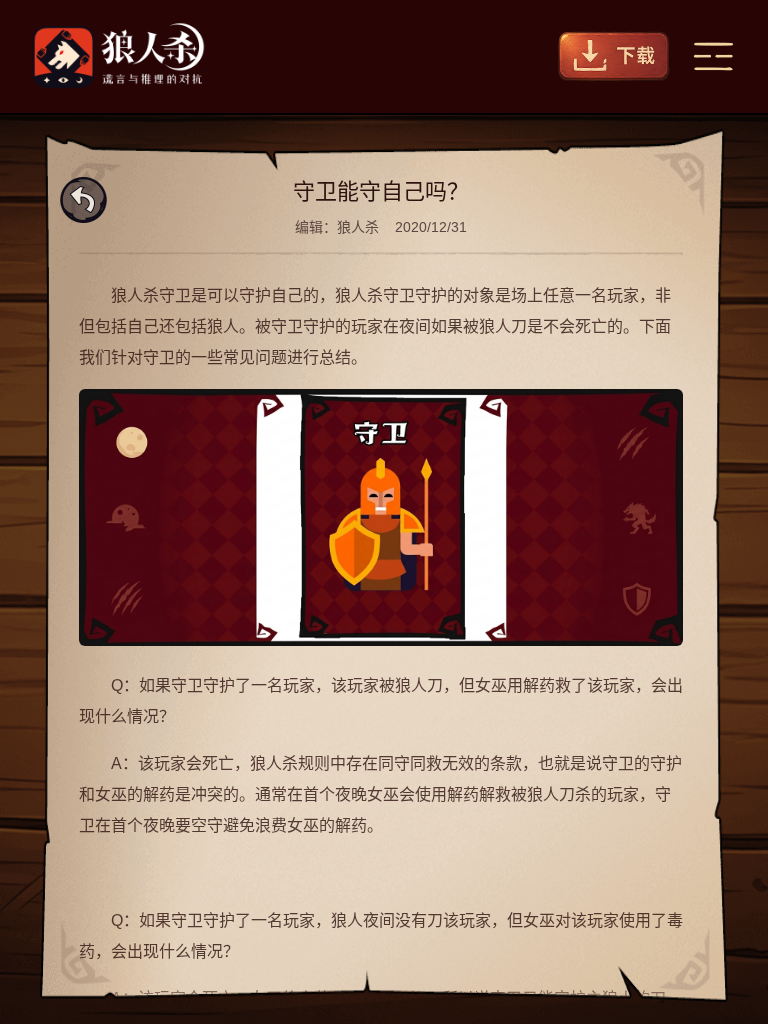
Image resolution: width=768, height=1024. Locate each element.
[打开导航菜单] (713, 56)
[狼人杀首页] (119, 56)
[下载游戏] (614, 56)
